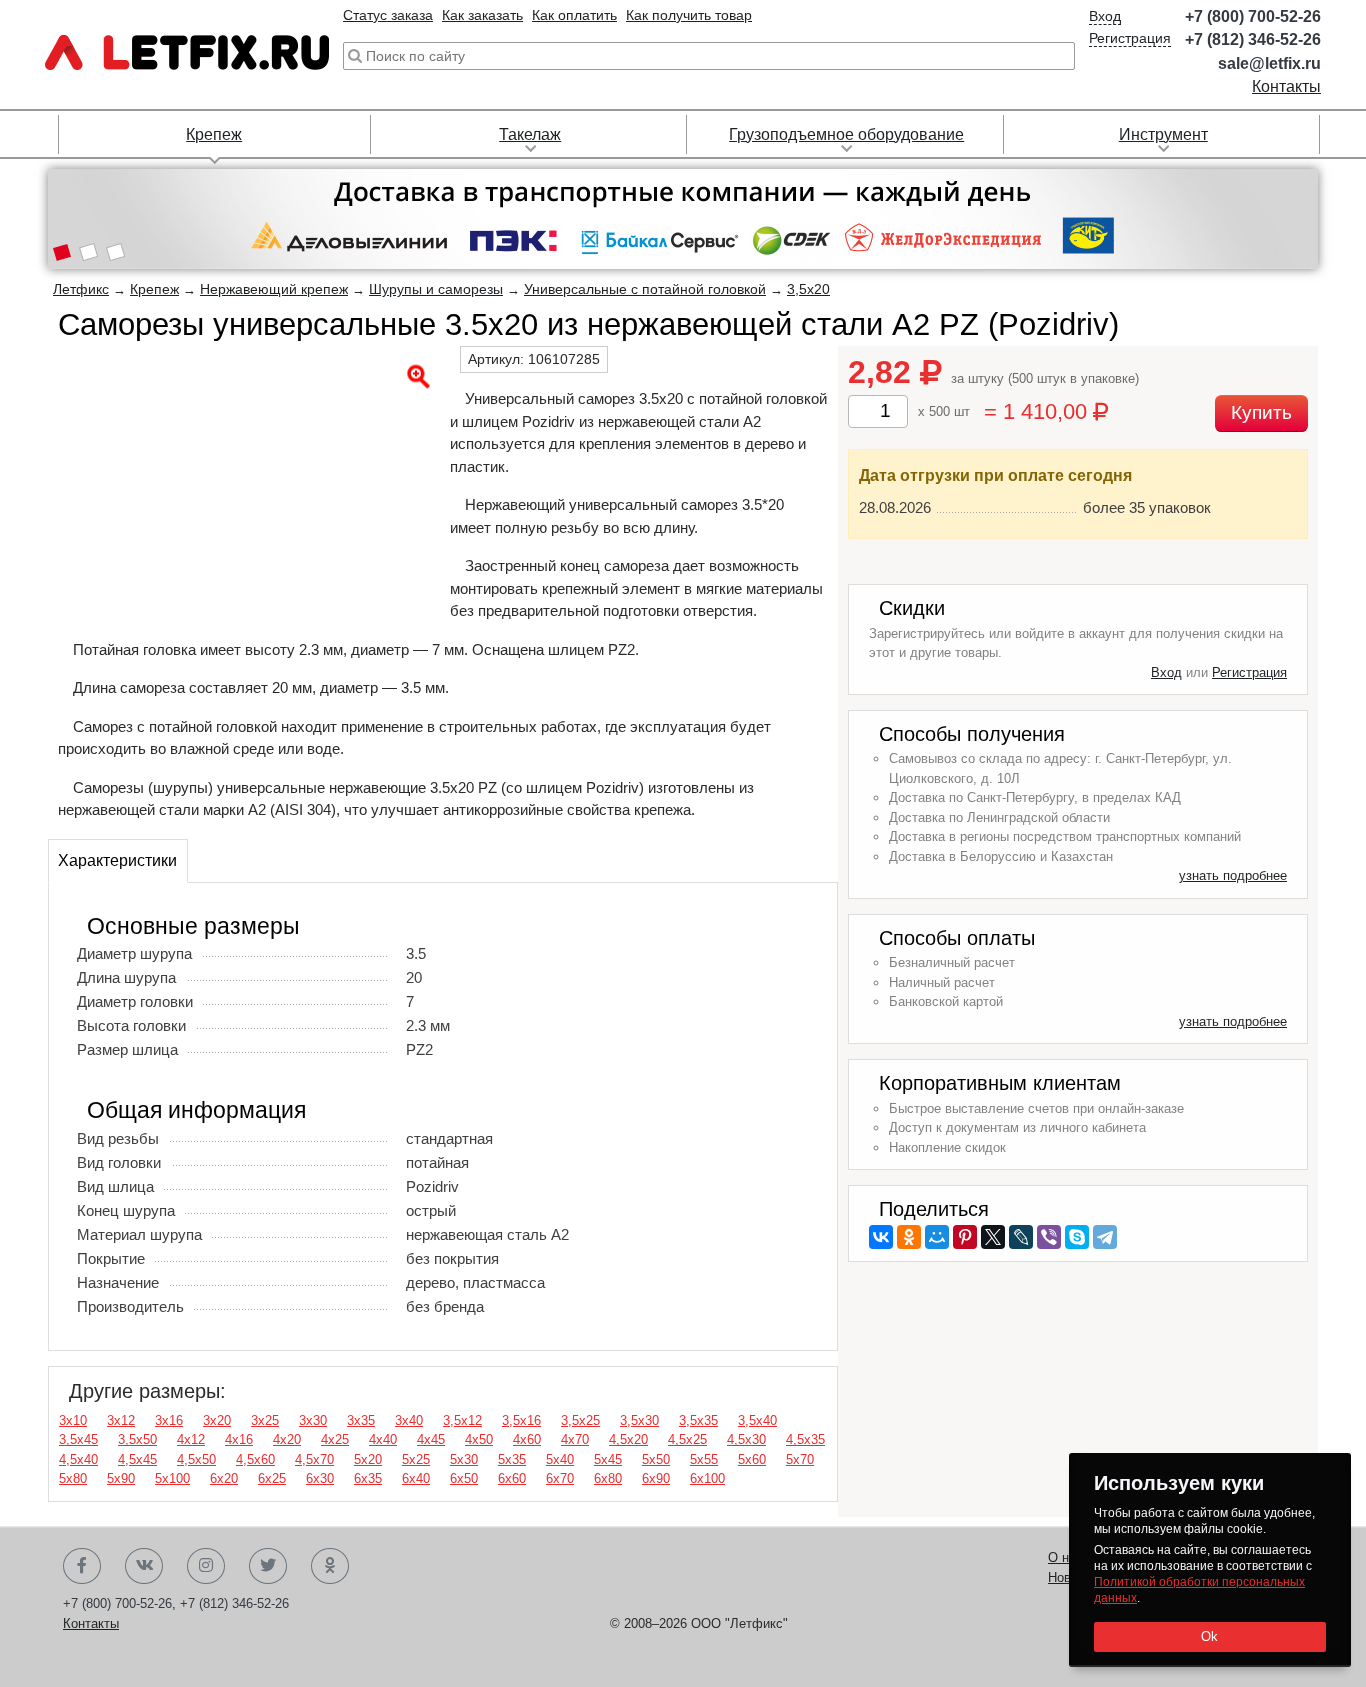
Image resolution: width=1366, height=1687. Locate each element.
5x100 (172, 1478)
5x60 (752, 1459)
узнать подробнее (1233, 875)
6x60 (512, 1478)
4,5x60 (255, 1459)
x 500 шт (944, 411)
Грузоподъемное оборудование (846, 134)
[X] (993, 1237)
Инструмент (1163, 134)
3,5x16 (521, 1420)
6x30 (320, 1478)
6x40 (416, 1478)
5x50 (656, 1459)
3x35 (361, 1420)
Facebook (82, 1566)
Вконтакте (144, 1566)
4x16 (239, 1439)
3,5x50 (137, 1439)
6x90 (656, 1478)
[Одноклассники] (909, 1237)
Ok (1210, 1636)
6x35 (368, 1478)
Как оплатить (574, 15)
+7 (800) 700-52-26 (1253, 16)
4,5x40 (78, 1459)
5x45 (608, 1459)
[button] (61, 254)
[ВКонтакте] (881, 1237)
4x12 (191, 1439)
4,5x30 (746, 1439)
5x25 (416, 1459)
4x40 (383, 1439)
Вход (1105, 16)
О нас (1065, 1557)
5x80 (73, 1478)
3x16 (169, 1420)
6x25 (272, 1478)
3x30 (313, 1420)
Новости (1073, 1577)
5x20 (368, 1459)
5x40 (560, 1459)
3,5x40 (757, 1420)
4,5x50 (196, 1459)
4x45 (431, 1439)
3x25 (265, 1420)
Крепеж (214, 134)
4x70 (575, 1439)
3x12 (121, 1420)
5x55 (704, 1459)
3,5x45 (78, 1439)
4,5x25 (687, 1439)
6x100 (707, 1478)
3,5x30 (639, 1420)
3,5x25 (580, 1420)
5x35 (512, 1459)
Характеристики (117, 860)
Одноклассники (330, 1566)
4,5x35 (805, 1439)
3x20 (217, 1420)
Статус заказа (388, 15)
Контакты (1286, 86)
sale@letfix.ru (1269, 63)
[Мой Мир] (937, 1237)
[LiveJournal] (1021, 1237)
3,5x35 (698, 1420)
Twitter (268, 1566)
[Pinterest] (965, 1237)
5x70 (800, 1459)
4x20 (287, 1439)
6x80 (608, 1478)
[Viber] (1049, 1237)
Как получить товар (689, 15)
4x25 (335, 1439)
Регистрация (1130, 38)
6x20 (224, 1478)
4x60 (527, 1439)
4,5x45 (137, 1459)
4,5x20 (628, 1439)
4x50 (479, 1439)
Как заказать (482, 15)
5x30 (464, 1459)
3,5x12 (462, 1420)
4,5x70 (314, 1459)
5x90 (121, 1478)
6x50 (464, 1478)
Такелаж (530, 134)
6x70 (560, 1478)
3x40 (409, 1420)
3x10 (73, 1420)
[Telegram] (1105, 1237)
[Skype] (1077, 1237)
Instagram (206, 1566)
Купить (1261, 412)
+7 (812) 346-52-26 (1253, 39)
